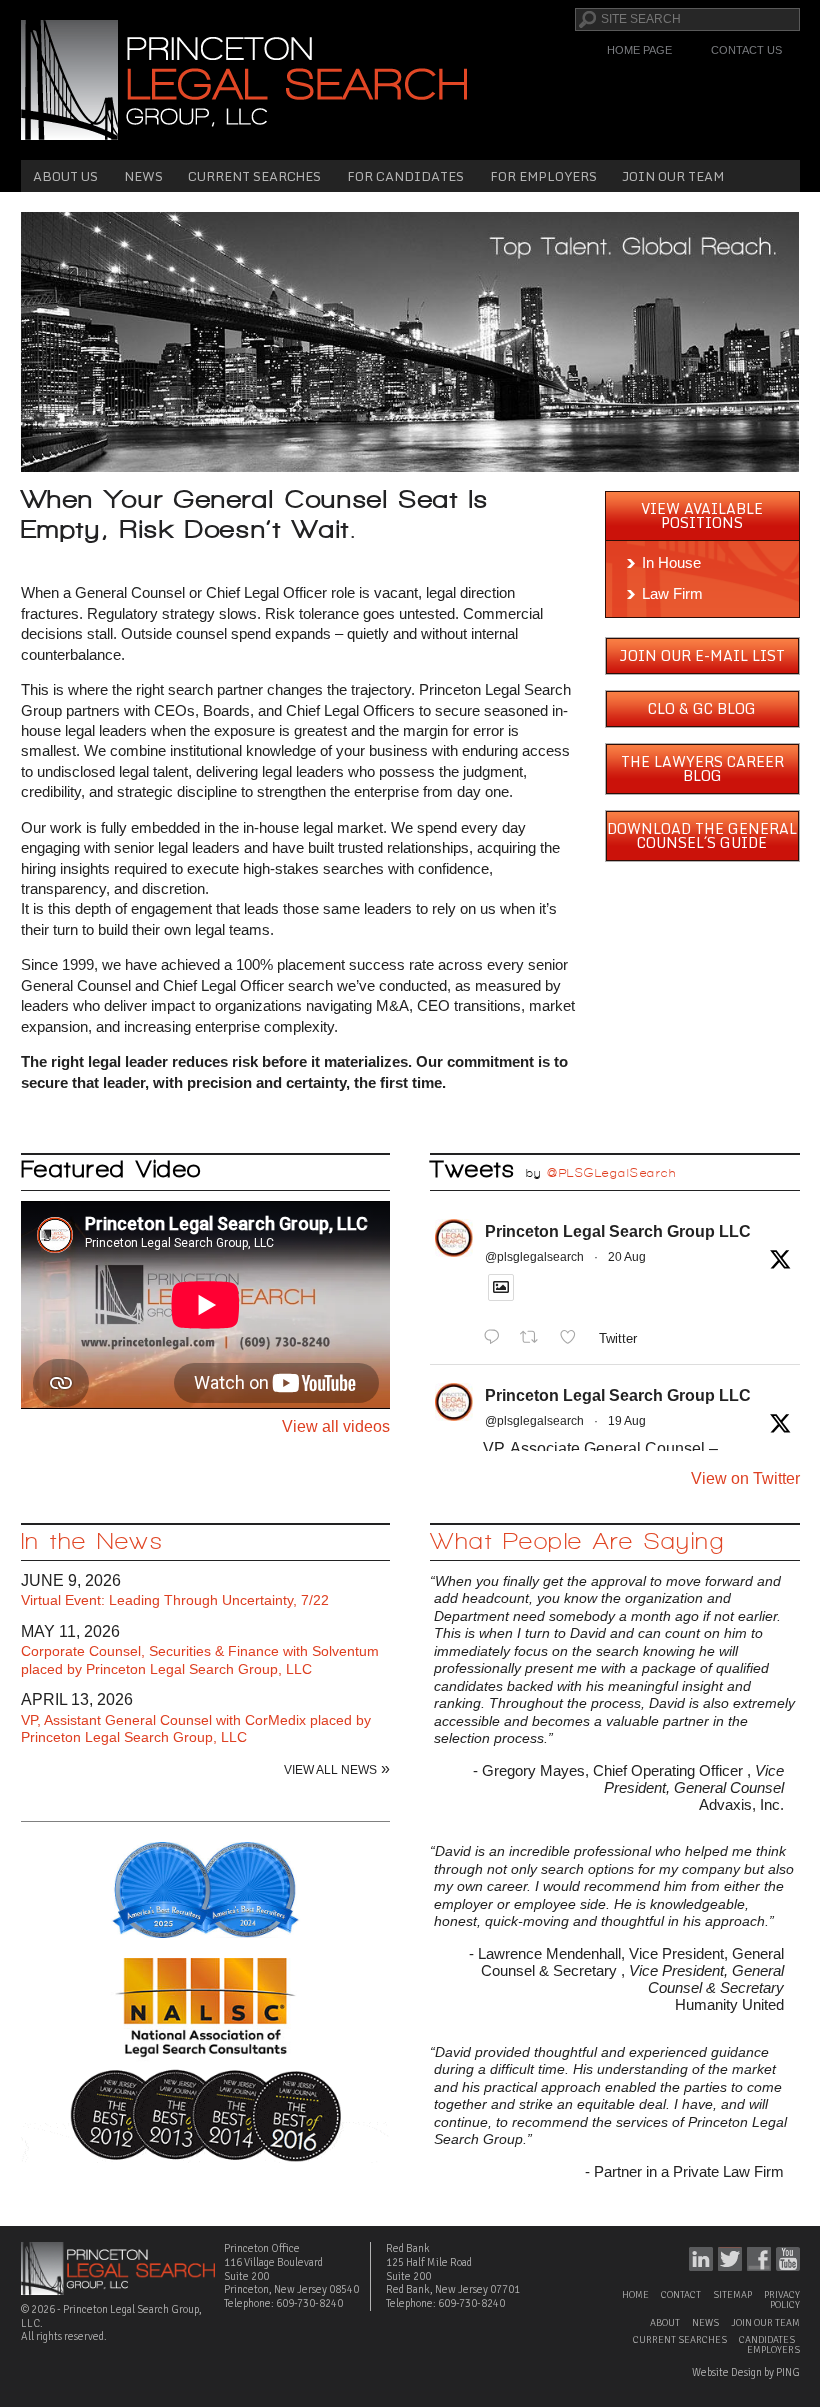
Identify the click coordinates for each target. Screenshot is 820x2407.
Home (635, 2295)
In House (671, 562)
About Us (65, 176)
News (143, 176)
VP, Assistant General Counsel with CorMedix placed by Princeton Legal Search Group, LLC (196, 1729)
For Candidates (405, 176)
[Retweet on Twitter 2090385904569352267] (535, 1337)
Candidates (767, 2340)
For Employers (543, 176)
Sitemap (732, 2295)
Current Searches (254, 176)
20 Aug (627, 1257)
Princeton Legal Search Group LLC (618, 1231)
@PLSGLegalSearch (611, 1173)
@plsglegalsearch (534, 1257)
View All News (330, 1770)
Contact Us (746, 50)
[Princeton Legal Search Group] (244, 78)
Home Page (639, 50)
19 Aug (627, 1421)
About (665, 2323)
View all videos (336, 1426)
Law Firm (672, 593)
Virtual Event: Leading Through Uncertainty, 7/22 (175, 1600)
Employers (773, 2350)
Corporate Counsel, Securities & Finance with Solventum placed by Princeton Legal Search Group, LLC (200, 1660)
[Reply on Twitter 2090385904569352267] (496, 1337)
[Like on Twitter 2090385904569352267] (574, 1337)
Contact (681, 2295)
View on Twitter (745, 1478)
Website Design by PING (746, 2372)
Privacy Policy (782, 2300)
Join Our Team (673, 176)
